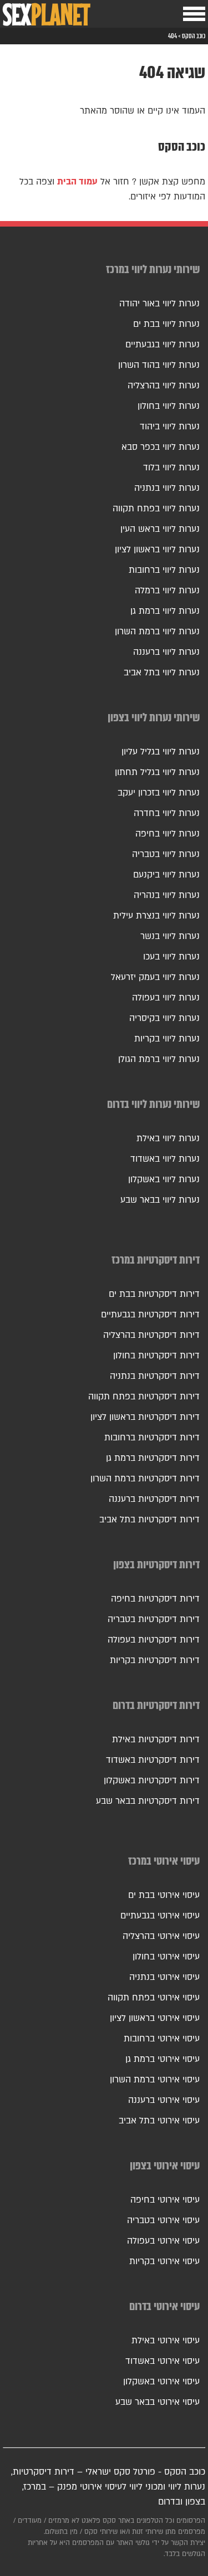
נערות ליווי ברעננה (166, 652)
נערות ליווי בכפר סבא (161, 447)
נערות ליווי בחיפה (168, 834)
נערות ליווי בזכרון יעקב (159, 793)
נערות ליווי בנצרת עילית (156, 916)
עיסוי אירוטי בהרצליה (161, 1936)
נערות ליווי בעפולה (166, 998)
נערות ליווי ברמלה (167, 591)
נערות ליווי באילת (168, 1138)
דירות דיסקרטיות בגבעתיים (150, 1315)
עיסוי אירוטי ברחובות (162, 2039)
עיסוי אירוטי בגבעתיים (160, 1916)
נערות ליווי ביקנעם (166, 875)
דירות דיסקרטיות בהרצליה (151, 1335)
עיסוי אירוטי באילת (166, 2341)
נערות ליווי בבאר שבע (160, 1200)
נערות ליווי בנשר (170, 936)
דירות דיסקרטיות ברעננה (154, 1499)
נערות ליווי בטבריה (166, 854)
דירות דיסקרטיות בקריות (155, 1660)
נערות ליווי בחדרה (167, 813)
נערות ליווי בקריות (167, 1039)
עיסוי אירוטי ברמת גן (163, 2059)
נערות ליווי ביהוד (170, 427)
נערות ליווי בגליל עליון (161, 752)
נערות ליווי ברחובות (164, 570)
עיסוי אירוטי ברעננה (164, 2100)
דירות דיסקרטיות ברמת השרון (145, 1479)
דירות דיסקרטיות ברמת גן (153, 1458)
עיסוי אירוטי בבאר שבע (158, 2402)
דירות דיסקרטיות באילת (156, 1739)
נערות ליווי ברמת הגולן (159, 1059)
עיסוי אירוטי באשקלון (161, 2382)
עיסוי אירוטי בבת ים (164, 1895)
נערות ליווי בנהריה (167, 895)
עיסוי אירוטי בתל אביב (159, 2121)
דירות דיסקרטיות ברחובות (152, 1438)
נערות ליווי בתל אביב (162, 673)
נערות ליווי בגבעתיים (163, 345)
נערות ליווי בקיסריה (164, 1018)
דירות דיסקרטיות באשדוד (153, 1760)
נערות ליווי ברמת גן (165, 611)
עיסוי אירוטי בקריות (164, 2261)
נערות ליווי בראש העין (160, 529)
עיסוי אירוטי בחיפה (165, 2200)
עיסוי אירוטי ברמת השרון (155, 2080)
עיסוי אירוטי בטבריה (163, 2220)
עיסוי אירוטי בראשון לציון (155, 2018)
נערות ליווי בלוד (171, 468)
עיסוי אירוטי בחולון (166, 1957)
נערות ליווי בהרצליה (164, 386)
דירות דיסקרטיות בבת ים (154, 1294)
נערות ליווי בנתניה (167, 488)
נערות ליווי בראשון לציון (157, 550)
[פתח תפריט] (194, 14)
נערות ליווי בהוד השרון (159, 365)
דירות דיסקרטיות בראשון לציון (145, 1417)
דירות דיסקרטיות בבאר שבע (148, 1801)
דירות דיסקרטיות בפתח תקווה (144, 1397)
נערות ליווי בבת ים (166, 324)
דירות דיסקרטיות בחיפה (155, 1599)
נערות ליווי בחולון (169, 406)
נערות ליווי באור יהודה (159, 304)
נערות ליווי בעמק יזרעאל (155, 977)
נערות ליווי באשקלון (164, 1179)
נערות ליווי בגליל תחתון (157, 772)
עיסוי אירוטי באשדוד (163, 2361)
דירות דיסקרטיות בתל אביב (149, 1520)
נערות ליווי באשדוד (165, 1159)
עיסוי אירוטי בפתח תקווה (154, 1998)
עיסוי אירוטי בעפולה (163, 2241)
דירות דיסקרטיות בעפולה (154, 1640)
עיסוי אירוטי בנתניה (164, 1977)
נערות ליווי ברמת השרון (157, 632)
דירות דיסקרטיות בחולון (156, 1356)
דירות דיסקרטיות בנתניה (155, 1376)
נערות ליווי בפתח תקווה (156, 509)
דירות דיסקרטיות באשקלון (152, 1780)
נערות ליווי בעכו (171, 957)
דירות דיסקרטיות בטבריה (154, 1619)
